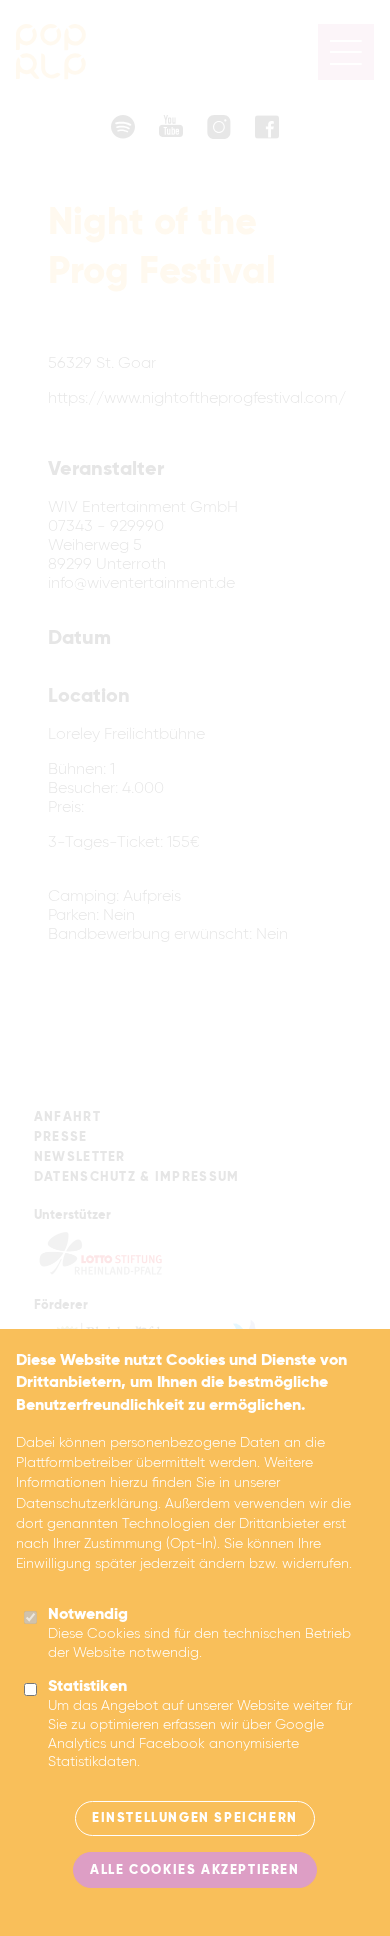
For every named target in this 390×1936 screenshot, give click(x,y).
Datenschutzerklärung (87, 1504)
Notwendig (88, 1615)
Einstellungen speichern (195, 1818)
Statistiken (87, 1687)
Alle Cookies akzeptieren (194, 1870)
